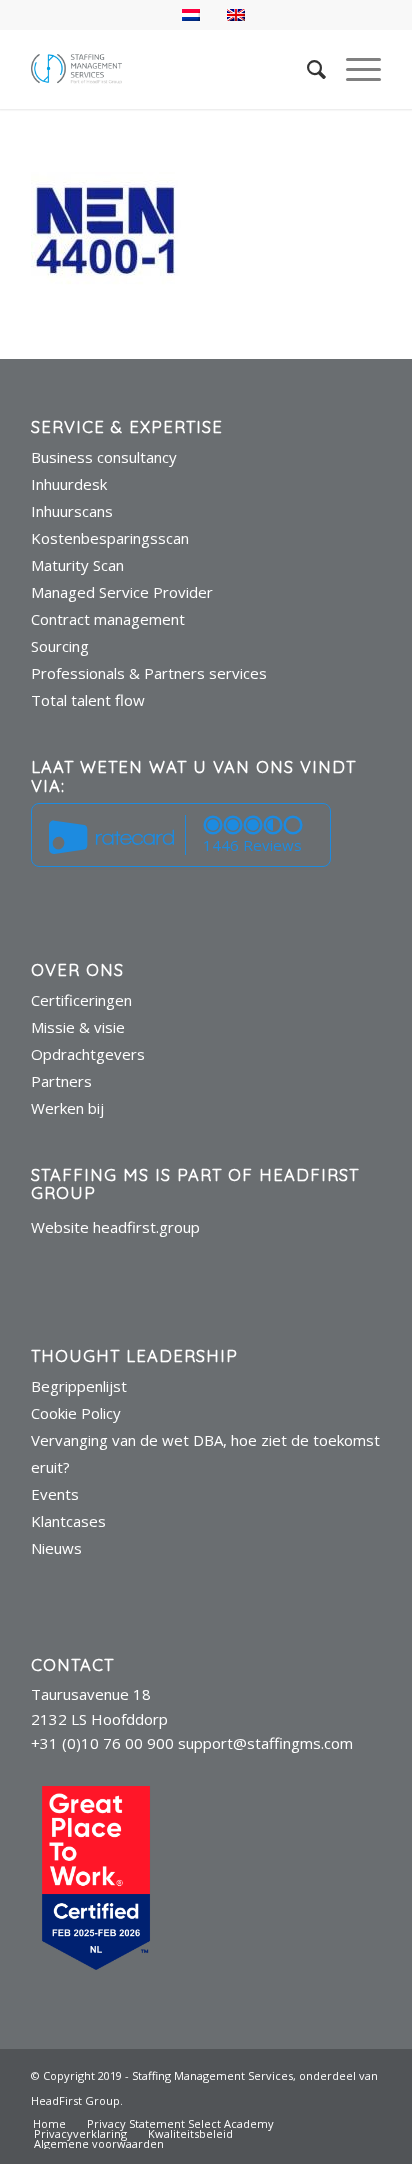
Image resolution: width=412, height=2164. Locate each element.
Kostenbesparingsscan (110, 538)
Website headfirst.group (115, 1227)
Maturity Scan (77, 565)
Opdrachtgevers (88, 1054)
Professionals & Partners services (149, 673)
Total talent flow (88, 700)
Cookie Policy (76, 1413)
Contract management (108, 619)
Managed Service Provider (122, 592)
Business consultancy (104, 457)
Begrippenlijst (79, 1386)
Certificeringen (81, 1000)
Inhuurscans (72, 511)
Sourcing (60, 646)
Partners (61, 1081)
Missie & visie (78, 1027)
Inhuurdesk (69, 484)
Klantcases (68, 1521)
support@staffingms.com (265, 1743)
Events (55, 1494)
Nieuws (56, 1548)
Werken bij (67, 1108)
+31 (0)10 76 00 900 (102, 1743)
